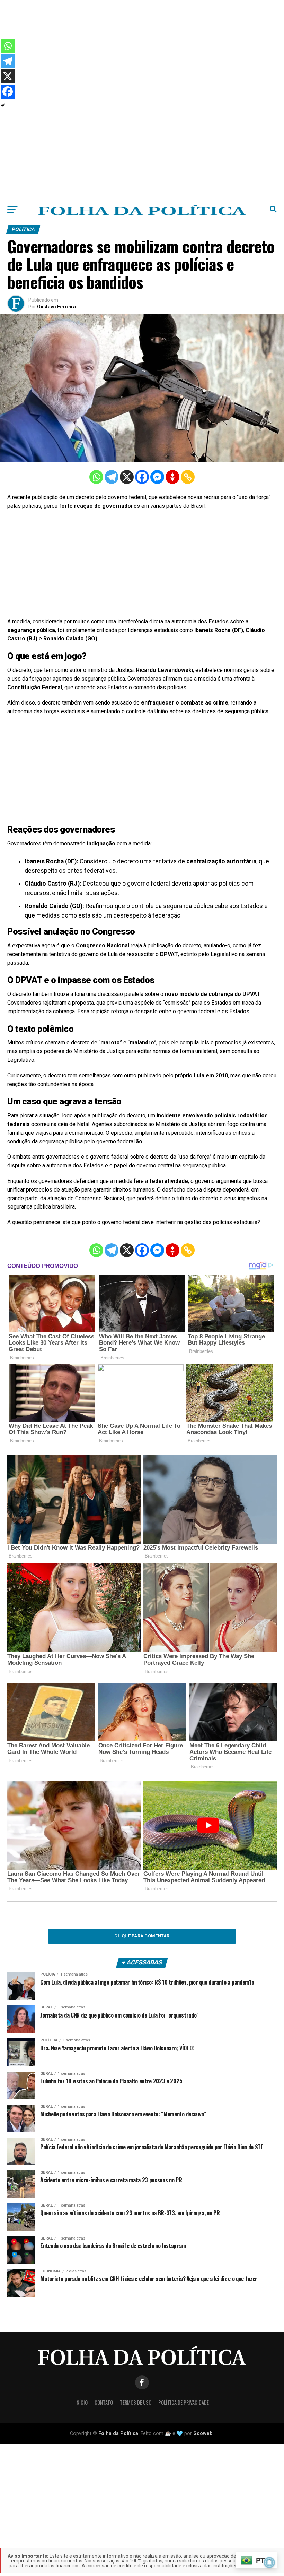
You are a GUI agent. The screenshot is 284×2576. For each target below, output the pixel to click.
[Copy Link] (188, 477)
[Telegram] (112, 477)
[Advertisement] (142, 49)
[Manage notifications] (269, 2562)
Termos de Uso (136, 2402)
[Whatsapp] (96, 477)
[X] (127, 477)
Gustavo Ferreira (56, 307)
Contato (104, 2402)
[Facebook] (142, 477)
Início (81, 2402)
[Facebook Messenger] (157, 477)
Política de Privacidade (184, 2402)
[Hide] (3, 105)
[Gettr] (172, 477)
